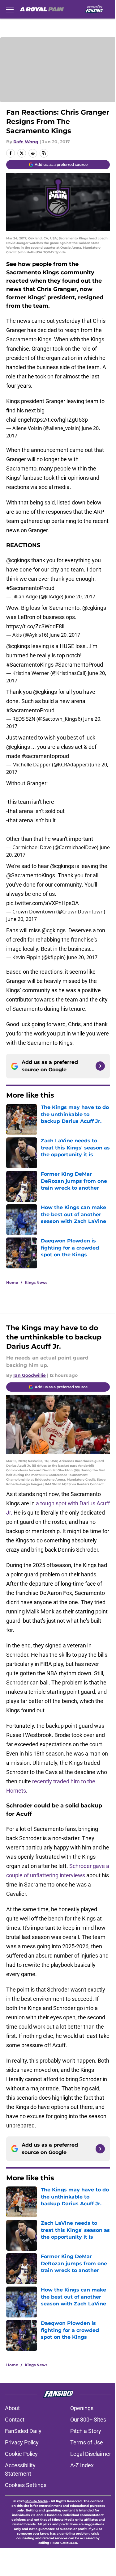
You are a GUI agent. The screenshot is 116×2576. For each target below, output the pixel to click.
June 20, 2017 (80, 597)
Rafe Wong (26, 142)
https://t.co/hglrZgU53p (59, 420)
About (12, 2408)
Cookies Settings (26, 2485)
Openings (82, 2408)
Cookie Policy (21, 2454)
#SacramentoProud (30, 588)
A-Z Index (82, 2465)
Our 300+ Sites (88, 2420)
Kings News (36, 1282)
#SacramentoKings (30, 665)
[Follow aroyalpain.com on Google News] (100, 1066)
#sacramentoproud (45, 756)
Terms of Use (87, 2442)
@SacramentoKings (31, 875)
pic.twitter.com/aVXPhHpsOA (43, 903)
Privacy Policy (22, 2442)
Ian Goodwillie (30, 1375)
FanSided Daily (23, 2431)
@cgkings (18, 560)
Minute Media (37, 2501)
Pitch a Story (86, 2431)
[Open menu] (10, 9)
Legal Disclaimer (91, 2454)
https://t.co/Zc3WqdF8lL (36, 626)
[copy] (44, 153)
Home (12, 1282)
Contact (15, 2420)
